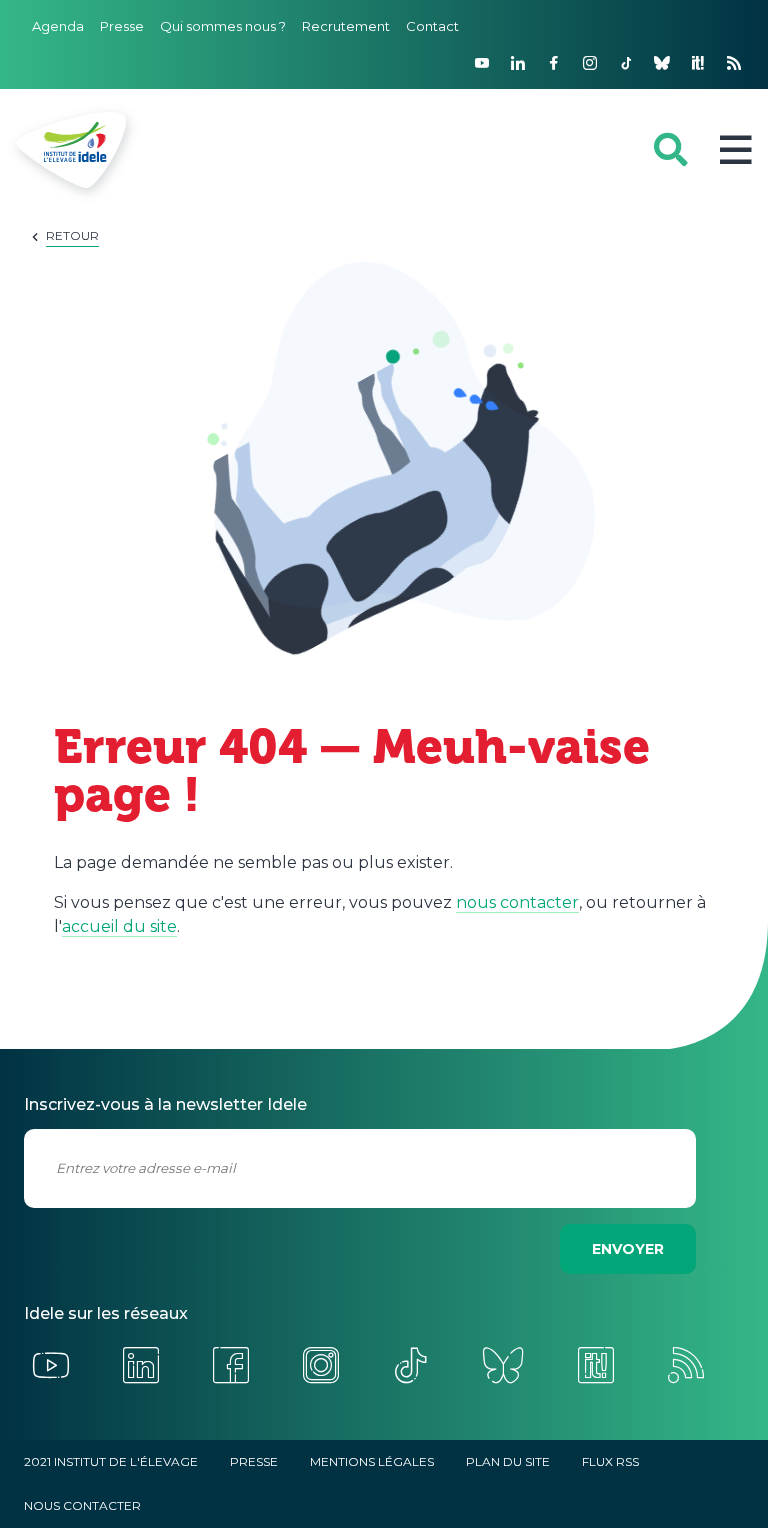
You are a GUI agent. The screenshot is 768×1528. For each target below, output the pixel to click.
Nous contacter (82, 1505)
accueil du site (119, 926)
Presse (122, 26)
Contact (432, 26)
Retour (72, 235)
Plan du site (508, 1461)
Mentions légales (372, 1461)
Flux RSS (610, 1461)
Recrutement (346, 26)
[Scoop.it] (698, 63)
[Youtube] (482, 63)
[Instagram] (590, 63)
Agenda (58, 26)
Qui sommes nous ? (223, 26)
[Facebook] (554, 63)
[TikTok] (626, 63)
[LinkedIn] (518, 63)
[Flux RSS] (734, 63)
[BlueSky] (662, 63)
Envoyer (628, 1249)
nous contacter (517, 902)
